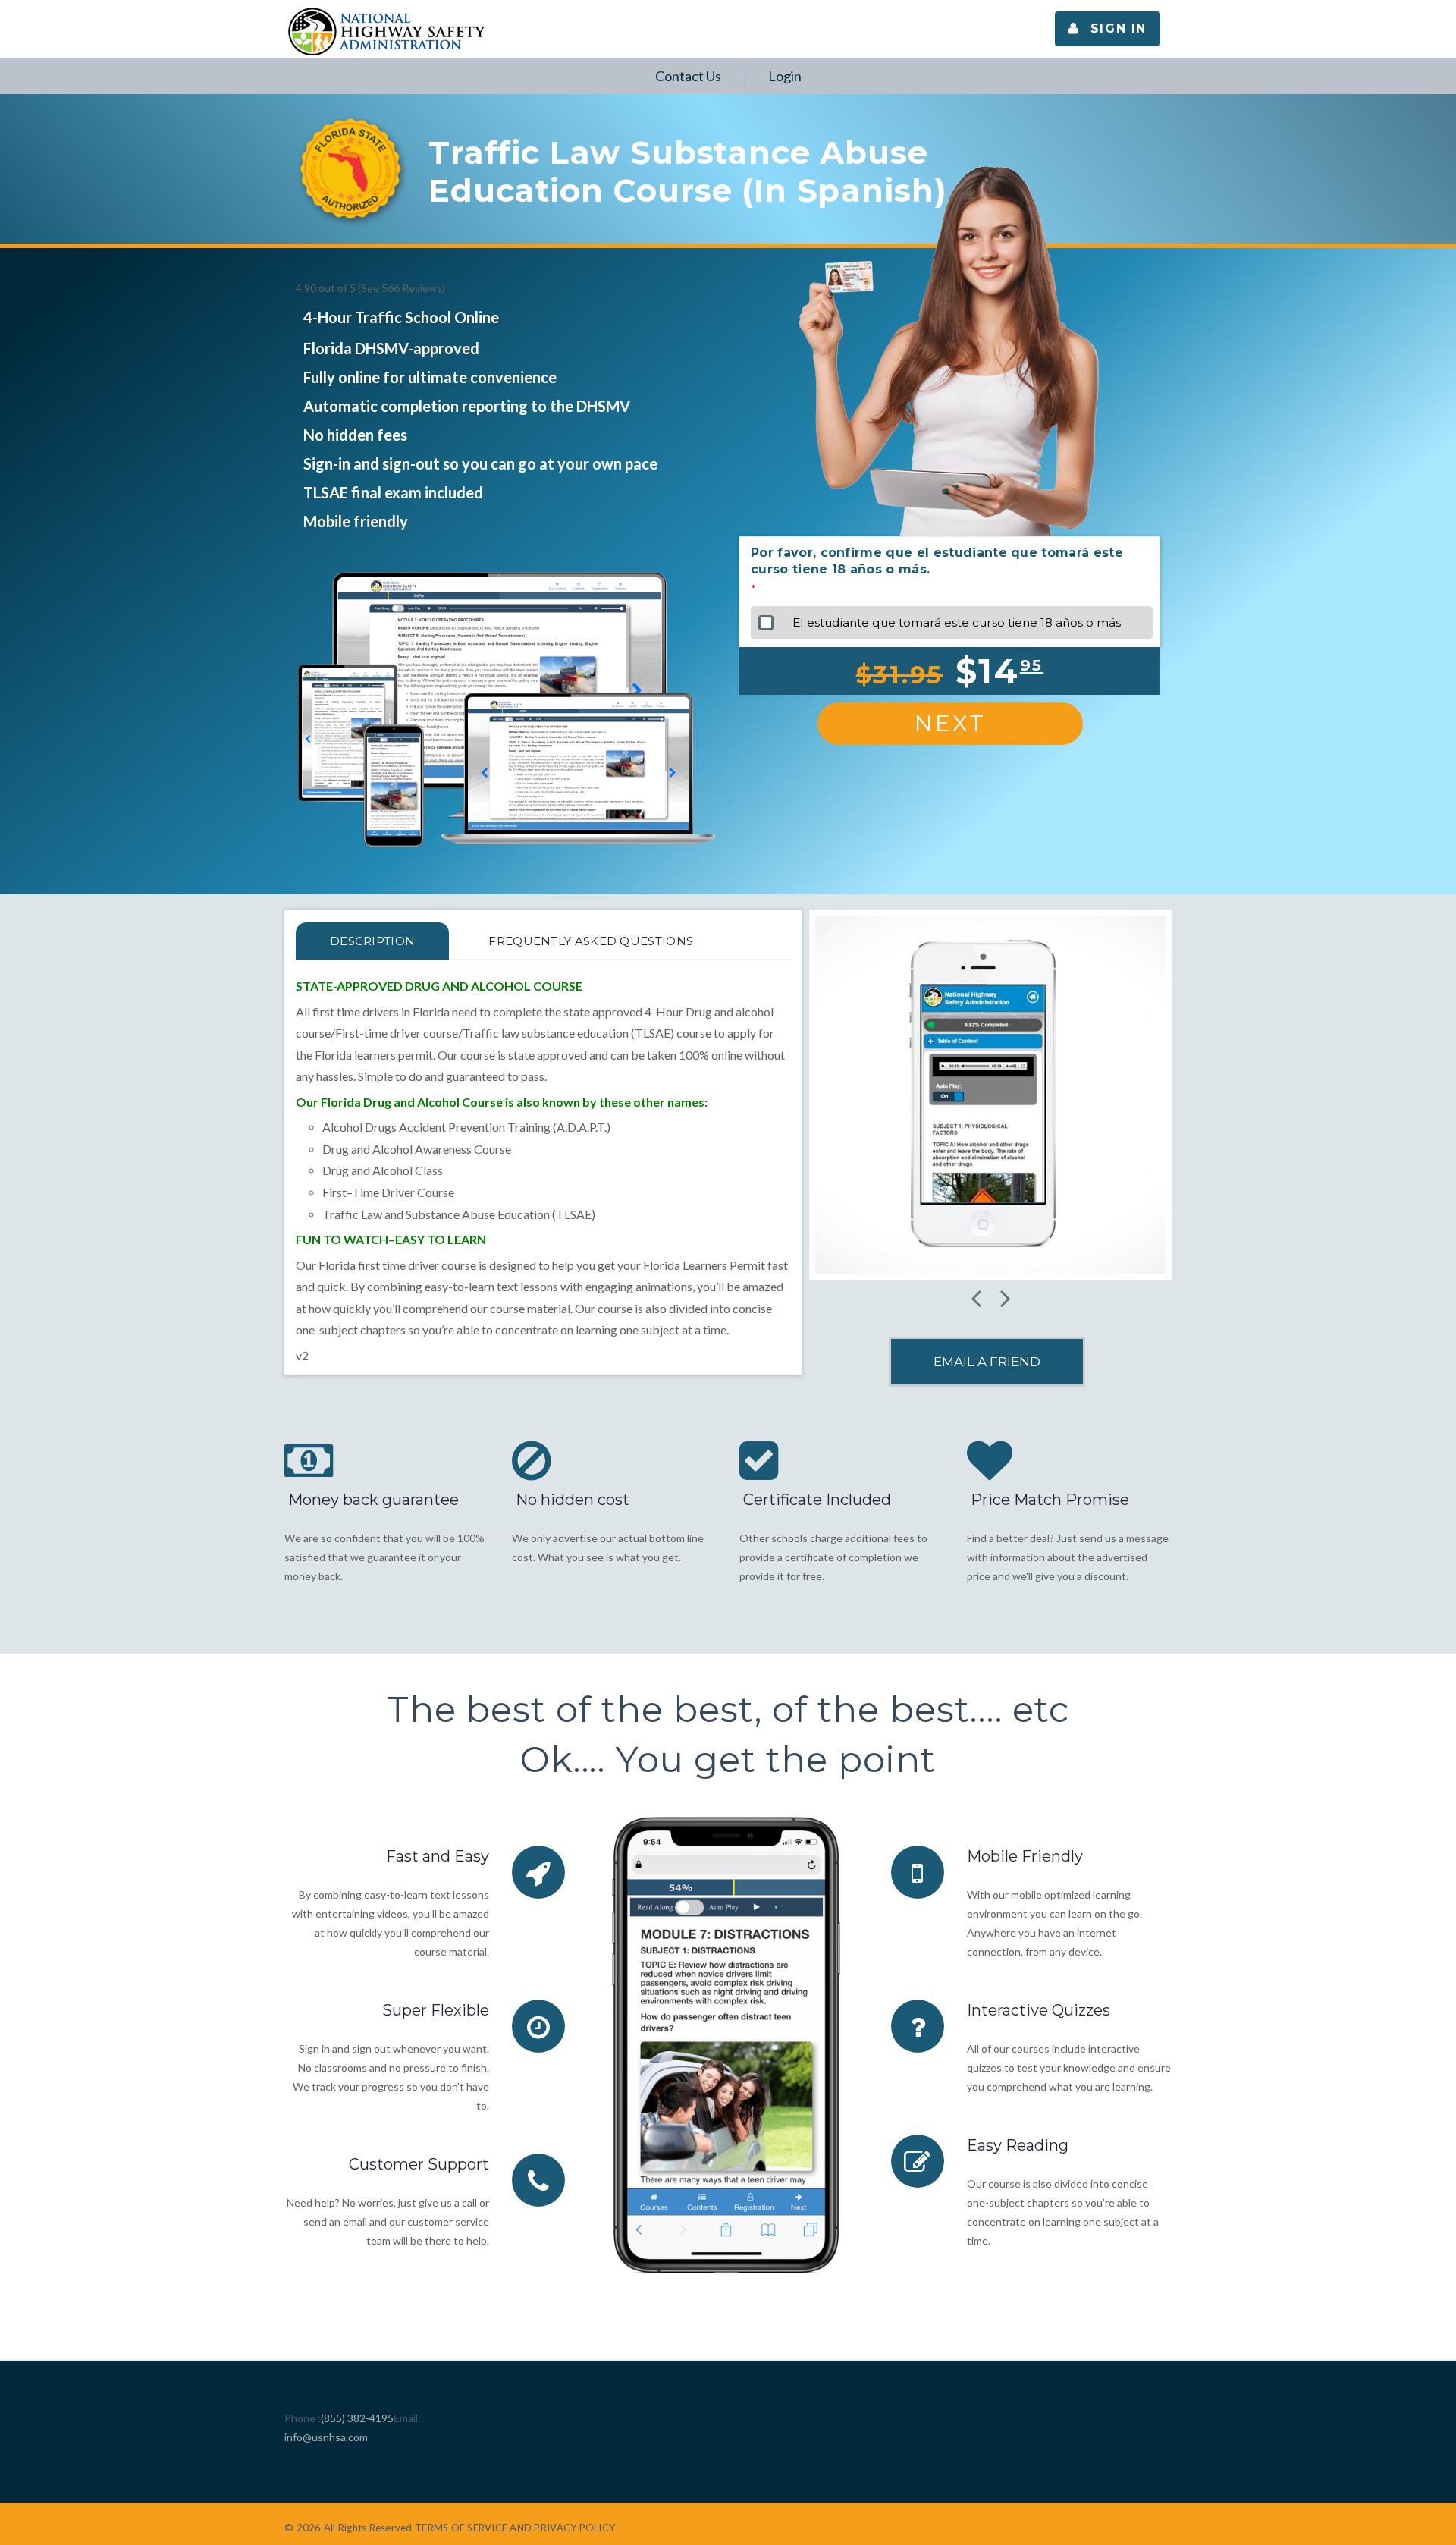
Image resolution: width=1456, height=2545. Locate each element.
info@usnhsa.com (326, 2437)
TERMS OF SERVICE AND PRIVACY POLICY (515, 2528)
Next (950, 723)
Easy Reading (1018, 2145)
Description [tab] (372, 941)
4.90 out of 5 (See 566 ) (370, 288)
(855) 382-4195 (357, 2418)
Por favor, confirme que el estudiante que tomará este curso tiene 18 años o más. (937, 561)
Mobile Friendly (1025, 1856)
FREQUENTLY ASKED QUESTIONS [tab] (591, 941)
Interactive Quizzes (1039, 2010)
